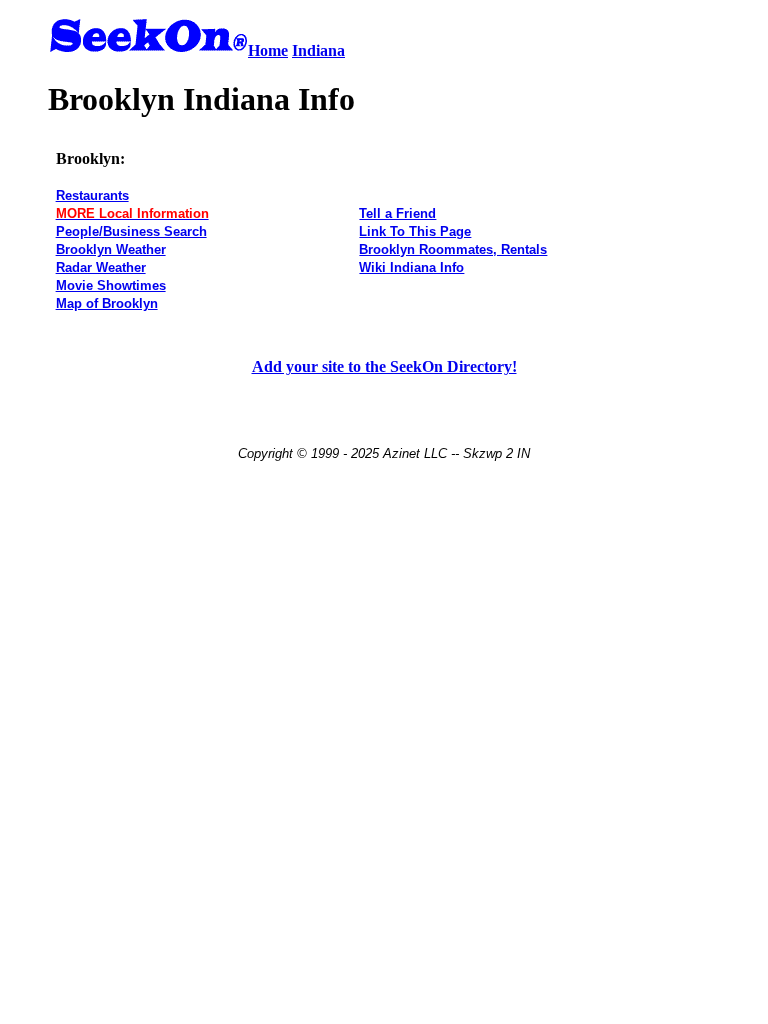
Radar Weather (101, 267)
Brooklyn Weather (111, 249)
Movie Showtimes (111, 285)
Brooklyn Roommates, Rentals (453, 249)
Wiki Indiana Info (411, 267)
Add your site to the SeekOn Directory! (384, 366)
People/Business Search (131, 231)
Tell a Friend (397, 213)
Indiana (318, 50)
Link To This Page (415, 231)
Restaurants (92, 195)
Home (268, 50)
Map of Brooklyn (107, 303)
